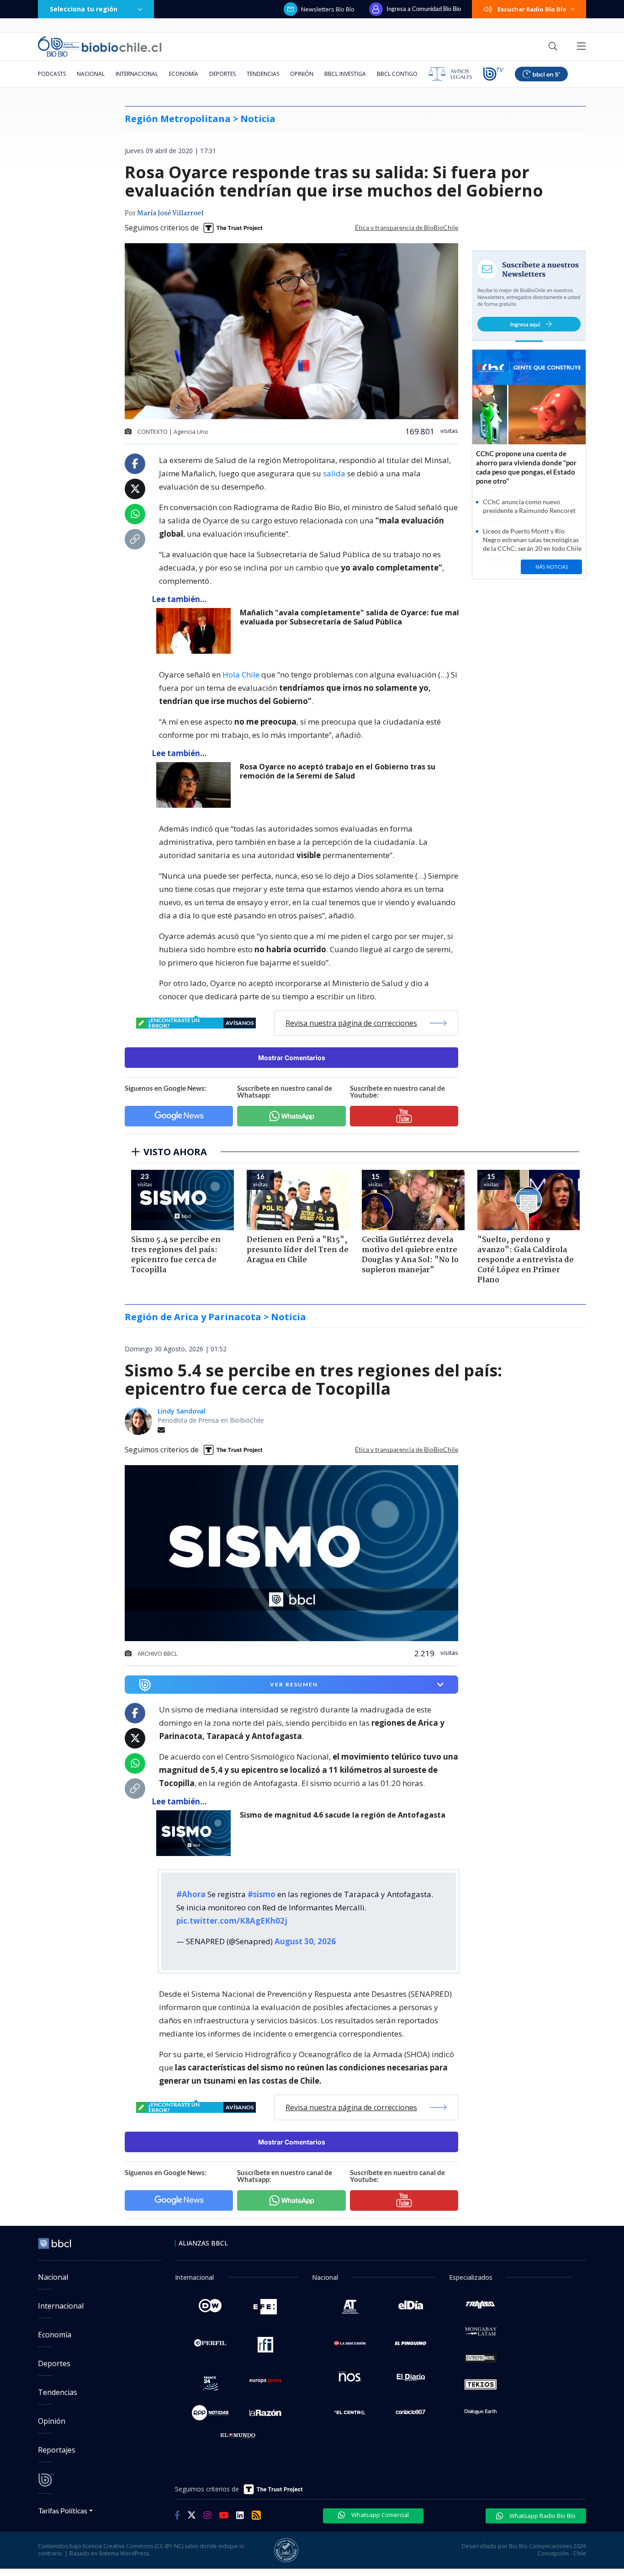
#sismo (262, 1894)
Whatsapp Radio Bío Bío (542, 2516)
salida (334, 473)
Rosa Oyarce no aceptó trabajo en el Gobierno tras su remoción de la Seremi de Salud (338, 771)
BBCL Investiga (345, 74)
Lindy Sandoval (182, 1411)
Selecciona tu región (84, 9)
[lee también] (196, 1833)
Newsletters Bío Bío (328, 9)
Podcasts (52, 74)
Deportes (222, 74)
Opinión (302, 74)
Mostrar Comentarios (292, 1058)
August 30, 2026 (305, 1941)
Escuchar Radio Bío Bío (532, 9)
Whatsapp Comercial (379, 2515)
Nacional (91, 74)
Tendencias (263, 74)
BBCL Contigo (397, 74)
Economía (184, 74)
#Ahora (191, 1894)
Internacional (137, 74)
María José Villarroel (170, 213)
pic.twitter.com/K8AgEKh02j (232, 1921)
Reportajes (57, 2450)
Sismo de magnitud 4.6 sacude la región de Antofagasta (343, 1815)
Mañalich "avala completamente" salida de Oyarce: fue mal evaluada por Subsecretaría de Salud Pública (349, 617)
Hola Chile (241, 675)
